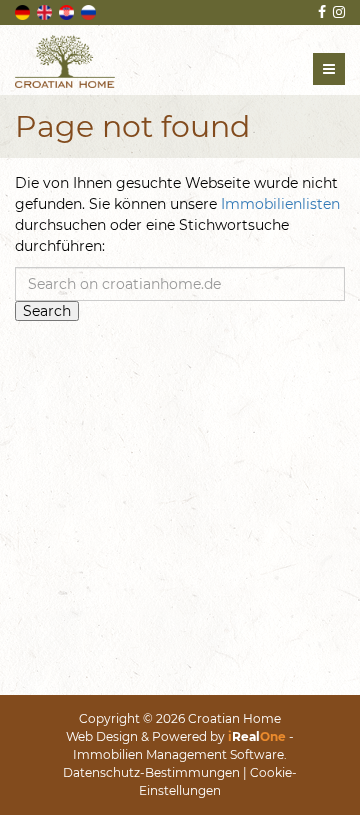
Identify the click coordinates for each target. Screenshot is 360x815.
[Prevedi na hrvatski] (68, 11)
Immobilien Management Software (178, 754)
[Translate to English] (46, 11)
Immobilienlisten (280, 204)
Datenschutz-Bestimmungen (151, 772)
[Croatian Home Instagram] (337, 12)
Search (47, 311)
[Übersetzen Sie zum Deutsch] (24, 11)
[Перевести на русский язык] (90, 11)
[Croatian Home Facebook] (320, 12)
